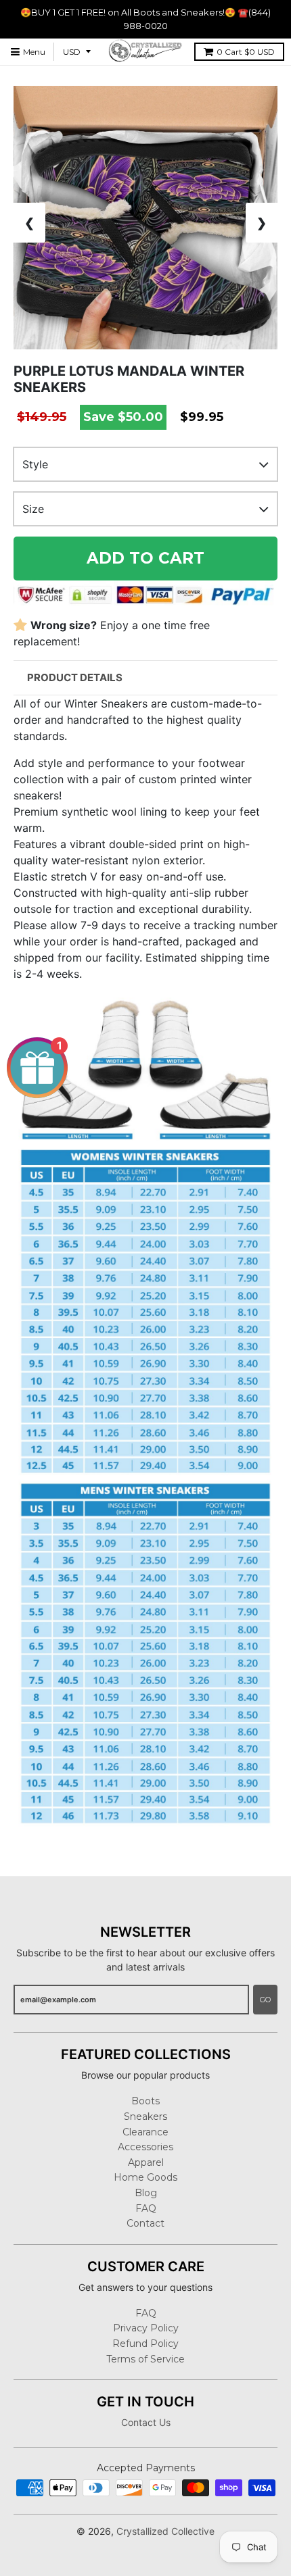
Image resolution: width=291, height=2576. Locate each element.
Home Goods (145, 2177)
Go (265, 2000)
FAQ (146, 2208)
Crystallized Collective (165, 2531)
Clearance (145, 2132)
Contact (145, 2223)
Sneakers (145, 2116)
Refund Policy (145, 2344)
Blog (146, 2193)
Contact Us (146, 2422)
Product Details (75, 677)
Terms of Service (145, 2359)
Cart (246, 52)
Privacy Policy (146, 2328)
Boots (145, 2101)
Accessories (145, 2147)
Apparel (146, 2162)
